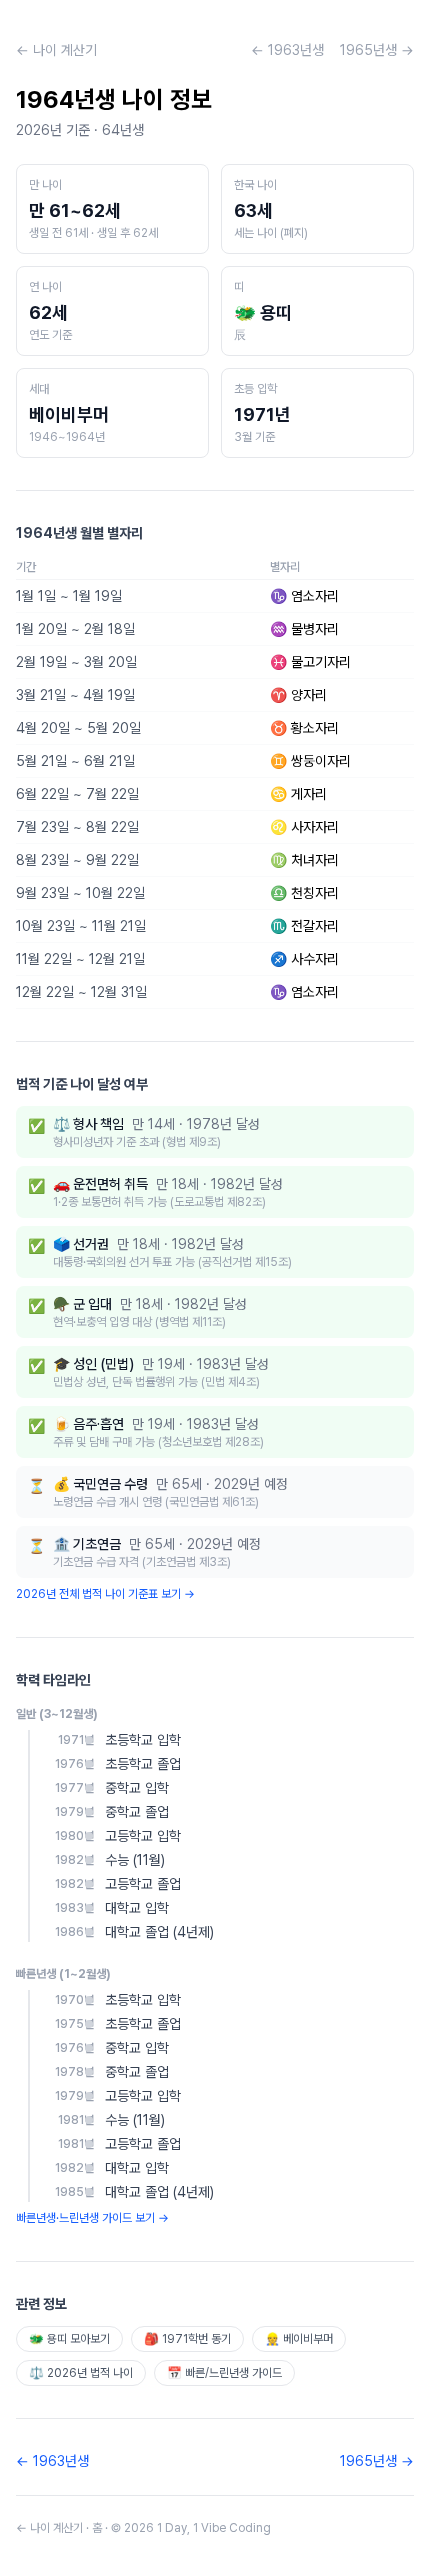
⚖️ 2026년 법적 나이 (81, 2373)
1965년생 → (377, 50)
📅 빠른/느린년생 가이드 (224, 2373)
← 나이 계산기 (56, 50)
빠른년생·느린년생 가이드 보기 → (92, 2218)
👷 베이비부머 (299, 2339)
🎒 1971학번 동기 (187, 2339)
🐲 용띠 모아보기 (69, 2339)
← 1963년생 (287, 50)
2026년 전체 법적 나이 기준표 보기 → (105, 1594)
